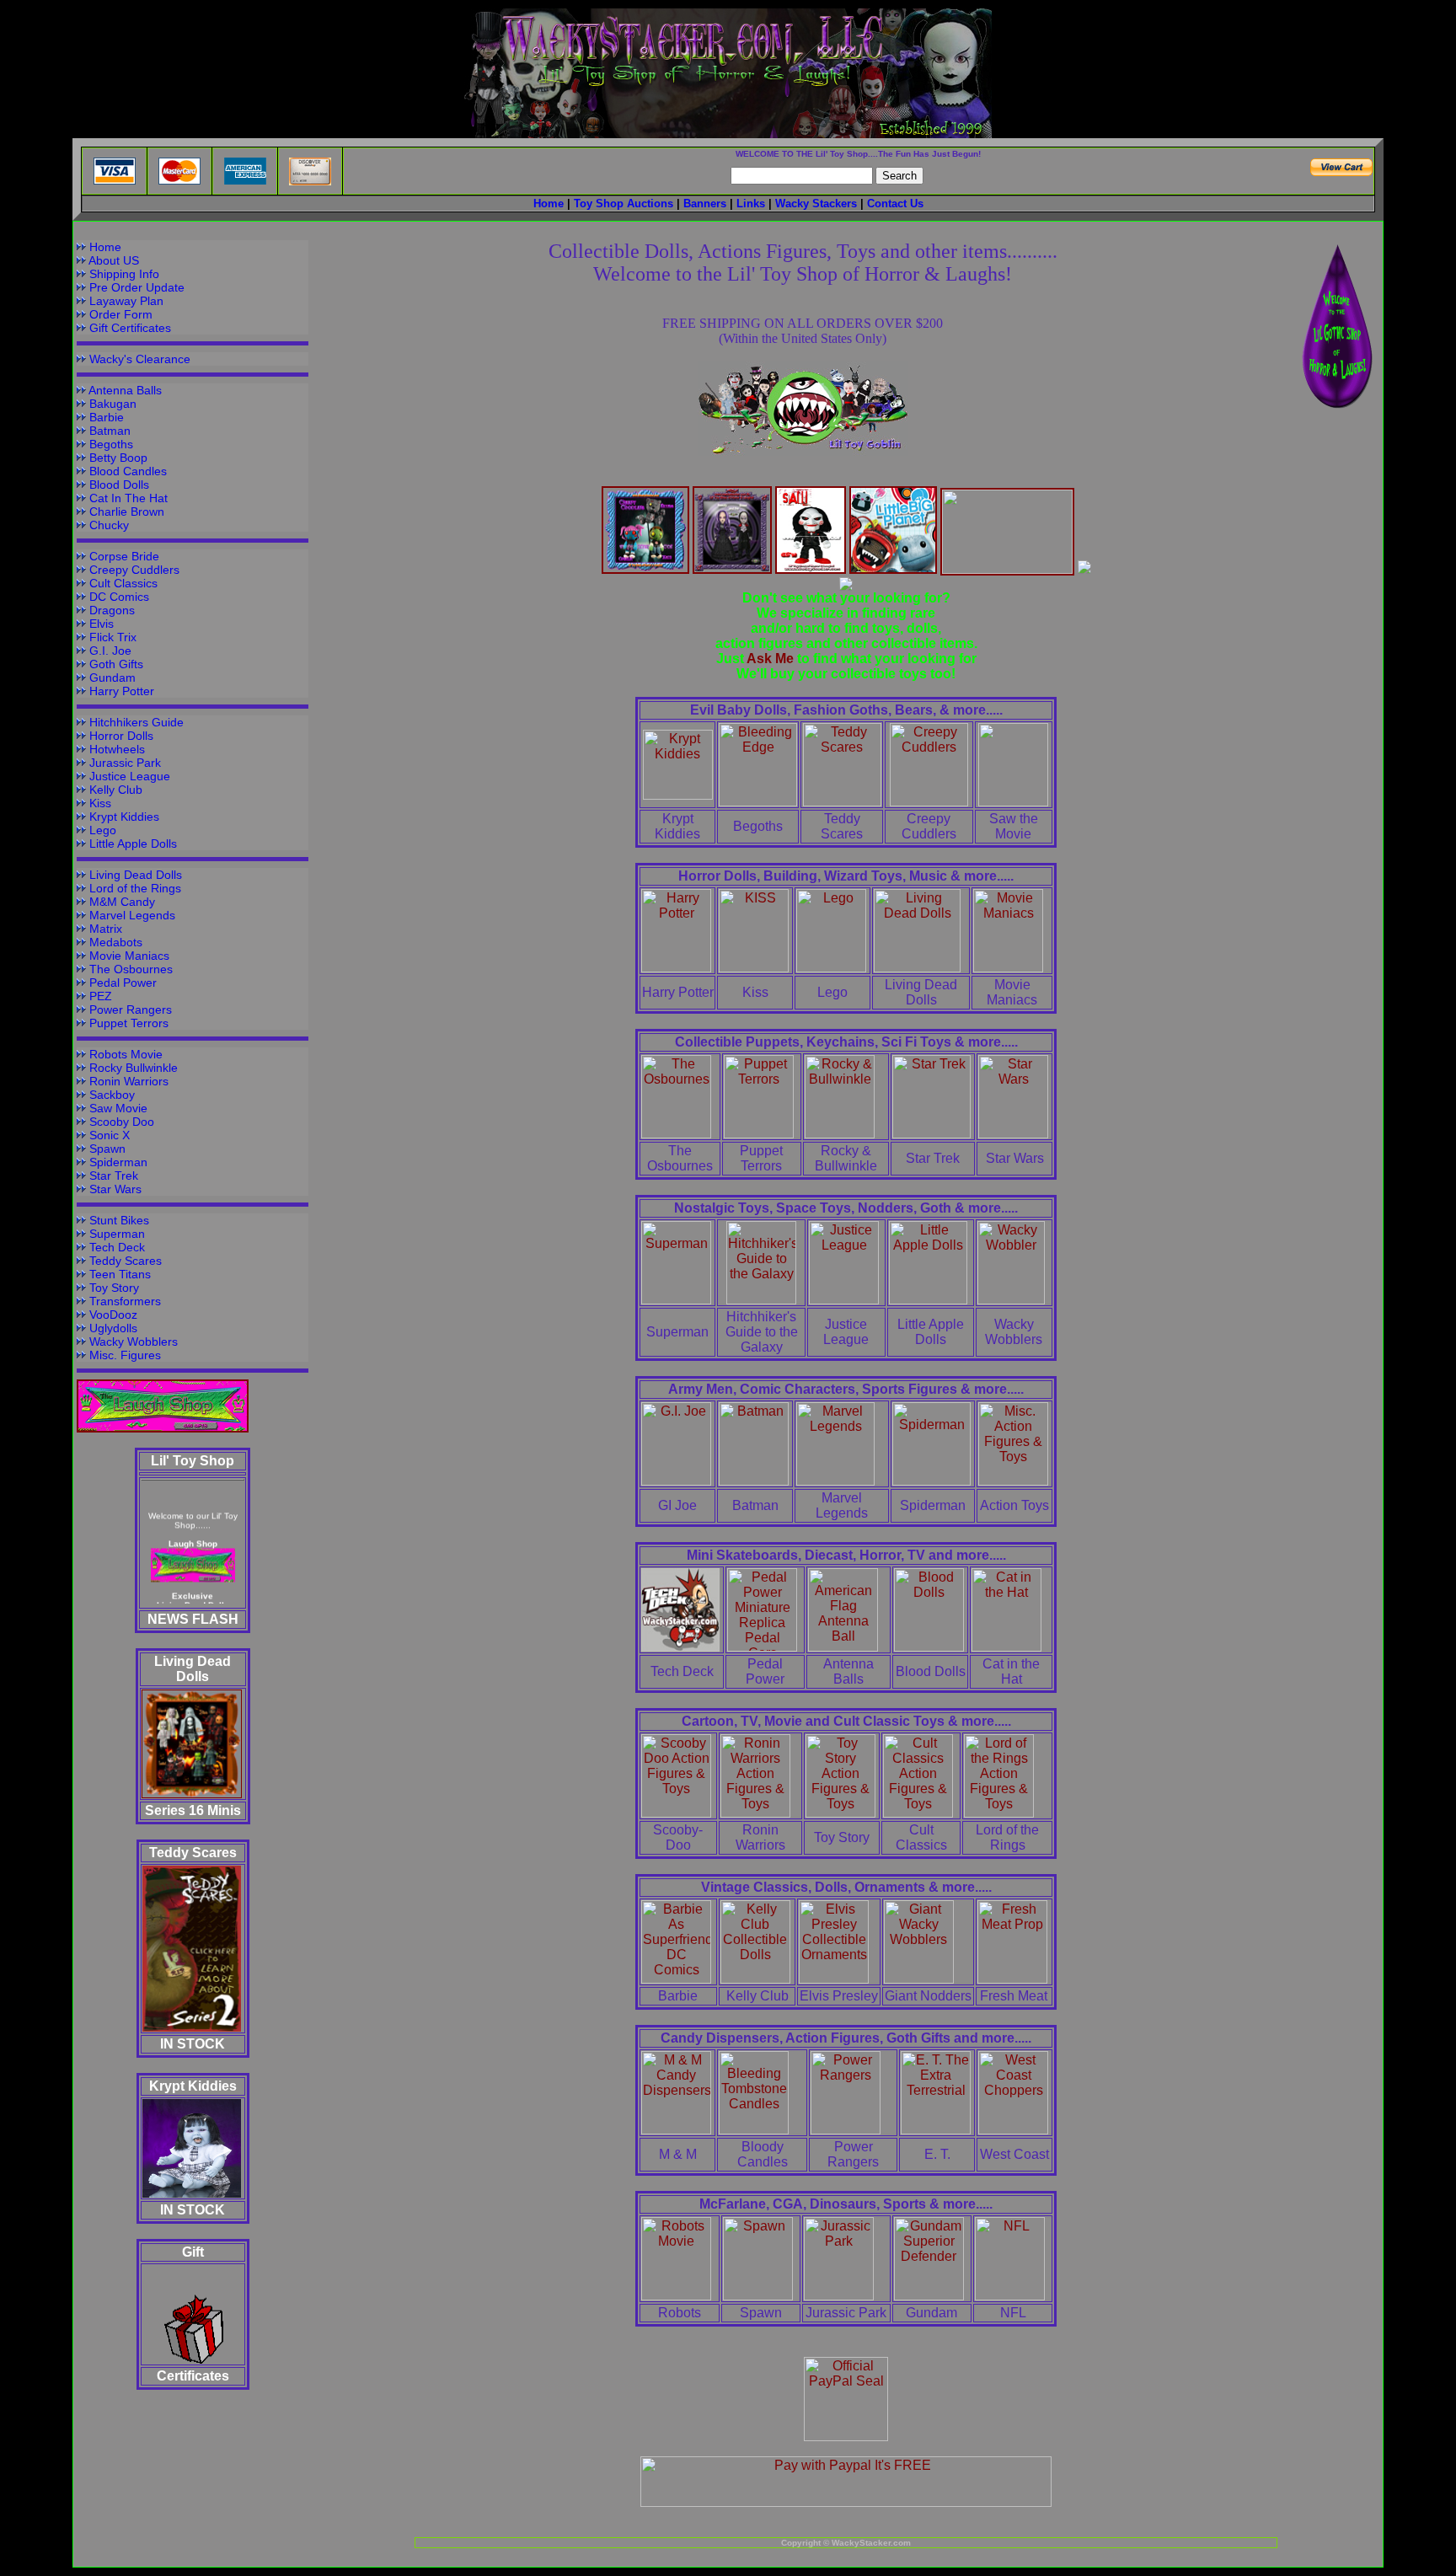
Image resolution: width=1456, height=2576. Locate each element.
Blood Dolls (119, 485)
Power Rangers (131, 1010)
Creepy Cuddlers (134, 570)
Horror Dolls (121, 736)
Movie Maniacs (129, 956)
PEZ (101, 996)
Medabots (116, 942)
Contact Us (895, 204)
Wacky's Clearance (140, 359)
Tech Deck (117, 1247)
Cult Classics (123, 583)
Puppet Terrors (129, 1023)
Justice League (130, 776)
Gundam (112, 677)
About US (114, 260)
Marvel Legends (132, 915)
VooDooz (113, 1315)
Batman (110, 431)
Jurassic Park (125, 763)
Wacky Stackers (816, 204)
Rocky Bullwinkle (134, 1068)
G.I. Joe (110, 651)
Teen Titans (120, 1274)
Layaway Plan (126, 301)
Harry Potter (122, 691)
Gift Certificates (130, 328)
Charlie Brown (127, 511)
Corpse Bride (124, 556)
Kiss (100, 803)
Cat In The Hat (128, 498)
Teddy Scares (126, 1261)
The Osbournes (131, 969)
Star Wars (115, 1189)
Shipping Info (124, 274)
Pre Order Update (137, 287)
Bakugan (113, 404)
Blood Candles (128, 471)
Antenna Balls (125, 390)
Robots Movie (126, 1054)
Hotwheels (117, 749)
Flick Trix (113, 637)
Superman (117, 1234)
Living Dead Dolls (136, 875)
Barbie (107, 417)
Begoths (111, 444)
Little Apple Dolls (133, 843)
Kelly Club (116, 790)
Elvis (102, 624)
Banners (705, 204)
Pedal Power (123, 983)
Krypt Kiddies (124, 817)
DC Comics (119, 597)
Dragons (112, 610)
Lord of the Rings (135, 888)
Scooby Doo (122, 1122)
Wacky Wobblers (134, 1342)
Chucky (109, 525)
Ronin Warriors (129, 1081)
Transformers (125, 1301)
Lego (103, 830)
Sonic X (110, 1135)
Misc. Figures (125, 1355)
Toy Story (114, 1288)
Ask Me (772, 659)
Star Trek (114, 1176)
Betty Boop (118, 458)
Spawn (107, 1149)
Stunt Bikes (119, 1220)
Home (105, 247)
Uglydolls (113, 1328)
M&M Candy (122, 902)
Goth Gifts (116, 664)
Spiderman (118, 1162)
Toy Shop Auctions (624, 204)
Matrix (106, 929)
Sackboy (112, 1095)
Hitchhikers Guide (136, 722)
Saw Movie (118, 1108)
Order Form (121, 314)
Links (751, 204)
